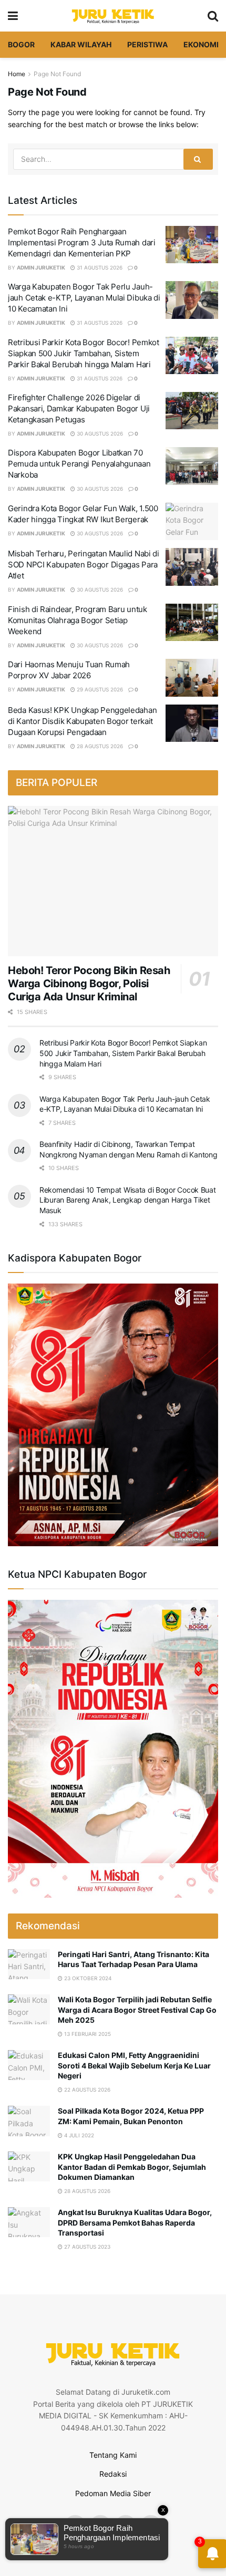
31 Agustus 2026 (99, 267)
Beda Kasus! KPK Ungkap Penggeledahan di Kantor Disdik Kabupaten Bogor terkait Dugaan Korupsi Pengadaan (82, 721)
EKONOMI (201, 44)
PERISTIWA (147, 44)
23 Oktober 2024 (87, 1978)
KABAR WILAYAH (81, 44)
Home (17, 74)
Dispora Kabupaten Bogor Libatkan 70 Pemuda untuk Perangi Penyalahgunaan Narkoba (79, 464)
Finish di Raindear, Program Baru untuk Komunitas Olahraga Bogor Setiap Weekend (78, 620)
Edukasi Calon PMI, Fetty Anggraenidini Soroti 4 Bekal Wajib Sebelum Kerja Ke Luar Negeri (134, 2065)
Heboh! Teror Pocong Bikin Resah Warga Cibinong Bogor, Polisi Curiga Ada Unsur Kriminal (89, 984)
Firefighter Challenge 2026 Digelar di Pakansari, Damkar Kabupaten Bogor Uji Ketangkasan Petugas (79, 408)
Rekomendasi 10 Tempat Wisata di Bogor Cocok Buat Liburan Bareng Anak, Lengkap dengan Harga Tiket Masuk (128, 1200)
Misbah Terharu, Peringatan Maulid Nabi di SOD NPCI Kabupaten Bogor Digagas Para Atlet (84, 565)
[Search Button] (198, 159)
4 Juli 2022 (78, 2135)
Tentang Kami (113, 2455)
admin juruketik (41, 267)
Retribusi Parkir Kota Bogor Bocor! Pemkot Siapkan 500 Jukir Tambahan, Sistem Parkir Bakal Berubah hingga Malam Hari (84, 353)
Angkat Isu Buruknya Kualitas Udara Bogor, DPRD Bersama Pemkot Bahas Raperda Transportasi (135, 2222)
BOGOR (21, 44)
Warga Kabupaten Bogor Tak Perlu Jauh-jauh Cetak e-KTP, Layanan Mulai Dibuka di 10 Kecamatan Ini (84, 298)
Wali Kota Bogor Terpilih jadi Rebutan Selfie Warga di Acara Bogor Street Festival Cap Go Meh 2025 (137, 2010)
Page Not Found (57, 74)
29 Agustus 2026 (99, 689)
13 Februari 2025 (87, 2034)
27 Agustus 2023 (86, 2247)
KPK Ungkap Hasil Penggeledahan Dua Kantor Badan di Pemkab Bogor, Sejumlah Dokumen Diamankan (132, 2167)
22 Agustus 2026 (86, 2089)
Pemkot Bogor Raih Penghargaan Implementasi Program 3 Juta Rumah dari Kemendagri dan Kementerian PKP (82, 242)
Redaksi (113, 2474)
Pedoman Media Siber (113, 2493)
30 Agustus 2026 (99, 433)
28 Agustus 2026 (99, 746)
